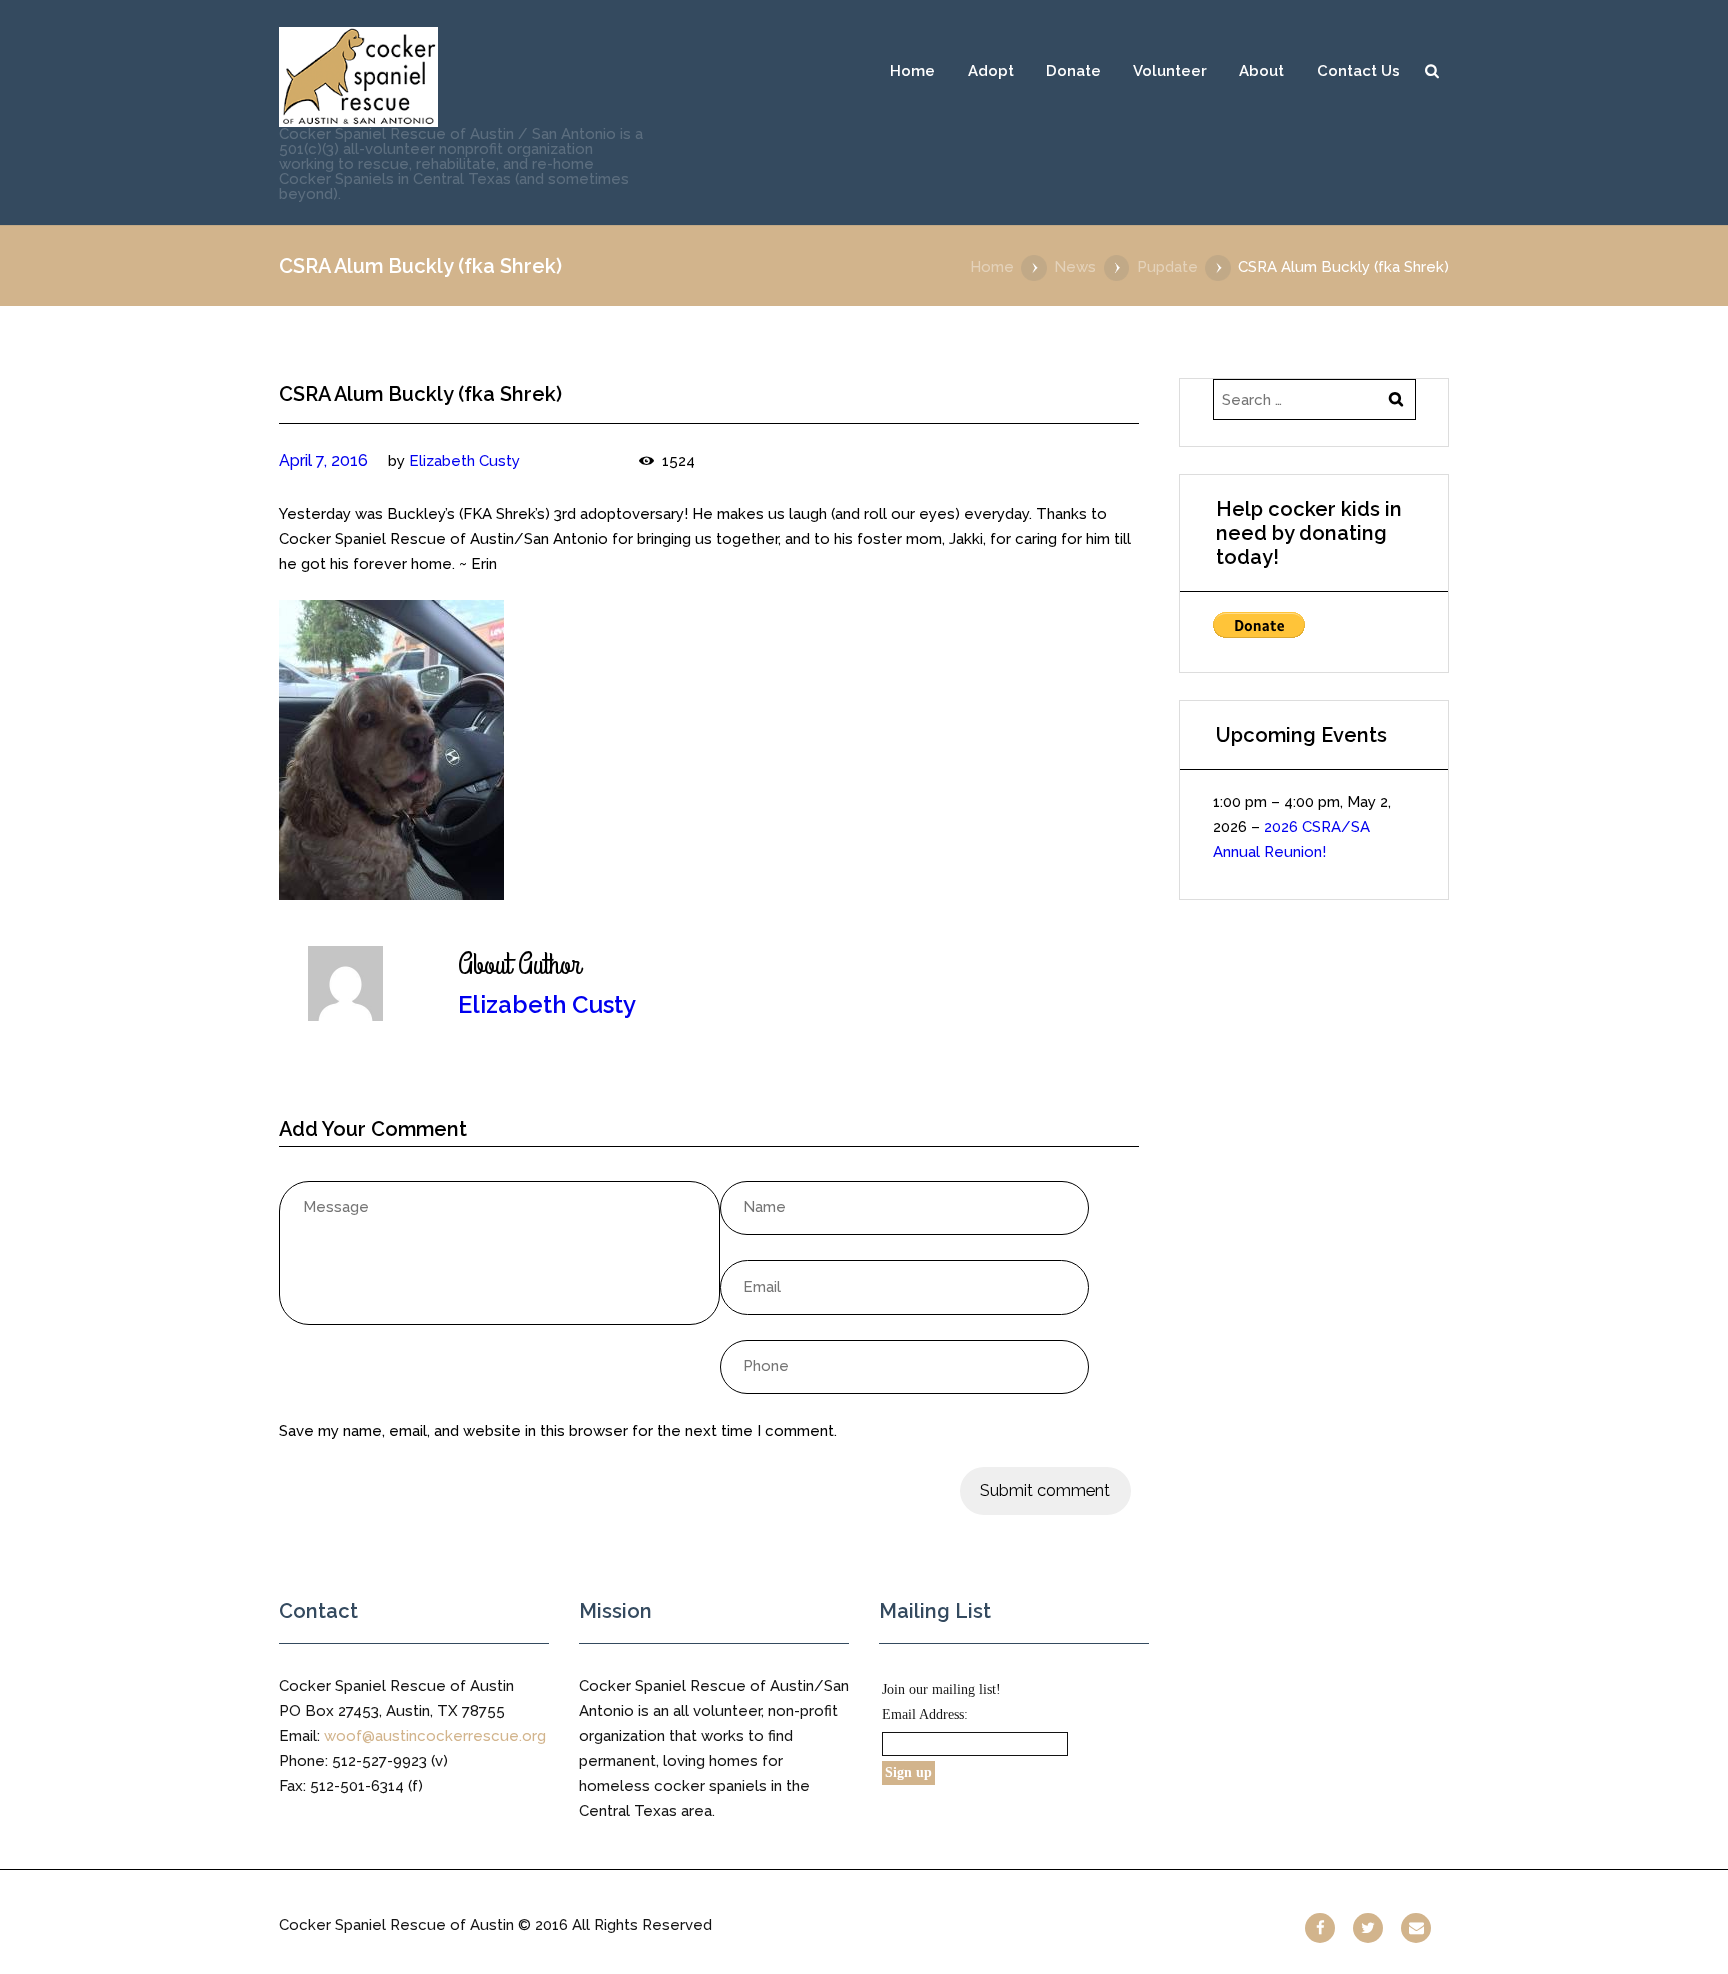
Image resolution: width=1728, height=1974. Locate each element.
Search (1432, 71)
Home (912, 71)
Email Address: (925, 1714)
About (1261, 71)
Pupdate (1167, 267)
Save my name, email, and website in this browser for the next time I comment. (558, 1431)
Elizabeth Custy (464, 461)
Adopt (991, 71)
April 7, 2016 (323, 460)
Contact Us (1358, 71)
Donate (1073, 71)
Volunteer (1170, 71)
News (1075, 267)
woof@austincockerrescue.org (435, 1736)
